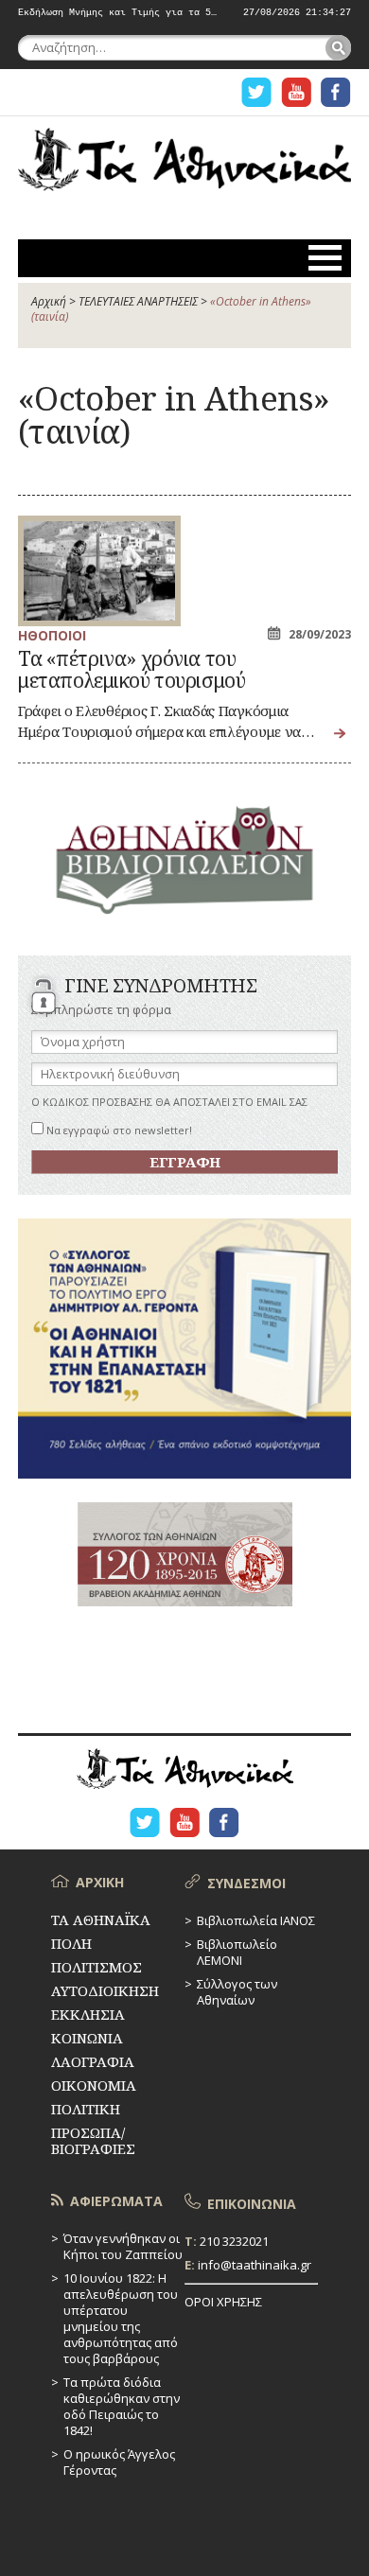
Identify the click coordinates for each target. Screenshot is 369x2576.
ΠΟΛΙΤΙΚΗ (86, 2109)
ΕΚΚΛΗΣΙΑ (88, 2014)
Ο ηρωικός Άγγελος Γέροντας (119, 2462)
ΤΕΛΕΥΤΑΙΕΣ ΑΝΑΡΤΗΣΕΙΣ (138, 301)
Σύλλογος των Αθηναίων (237, 1992)
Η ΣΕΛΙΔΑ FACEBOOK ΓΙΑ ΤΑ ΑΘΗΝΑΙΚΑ (336, 92)
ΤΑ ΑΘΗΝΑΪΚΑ (184, 166)
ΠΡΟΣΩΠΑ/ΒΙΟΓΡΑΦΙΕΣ (93, 2140)
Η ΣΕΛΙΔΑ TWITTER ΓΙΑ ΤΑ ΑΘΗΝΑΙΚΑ (256, 92)
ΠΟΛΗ (71, 1943)
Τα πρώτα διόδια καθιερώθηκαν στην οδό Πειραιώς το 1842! (122, 2406)
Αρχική (49, 301)
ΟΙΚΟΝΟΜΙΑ (94, 2085)
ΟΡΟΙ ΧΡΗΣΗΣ (223, 2302)
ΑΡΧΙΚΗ (100, 1882)
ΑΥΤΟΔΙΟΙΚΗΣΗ (105, 1990)
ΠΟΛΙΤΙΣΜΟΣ (97, 1967)
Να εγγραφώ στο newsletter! (118, 1130)
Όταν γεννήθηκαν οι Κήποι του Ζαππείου (123, 2246)
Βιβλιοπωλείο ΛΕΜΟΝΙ (237, 1952)
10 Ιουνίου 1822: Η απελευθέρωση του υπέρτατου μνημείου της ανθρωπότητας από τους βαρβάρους (121, 2318)
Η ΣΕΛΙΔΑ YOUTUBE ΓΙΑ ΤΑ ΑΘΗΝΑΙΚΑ (296, 92)
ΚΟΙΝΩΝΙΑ (87, 2038)
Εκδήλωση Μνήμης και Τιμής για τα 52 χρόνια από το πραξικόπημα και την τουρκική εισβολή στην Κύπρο (118, 13)
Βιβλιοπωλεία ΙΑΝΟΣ (256, 1920)
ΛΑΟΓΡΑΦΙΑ (93, 2061)
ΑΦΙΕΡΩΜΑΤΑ (116, 2201)
